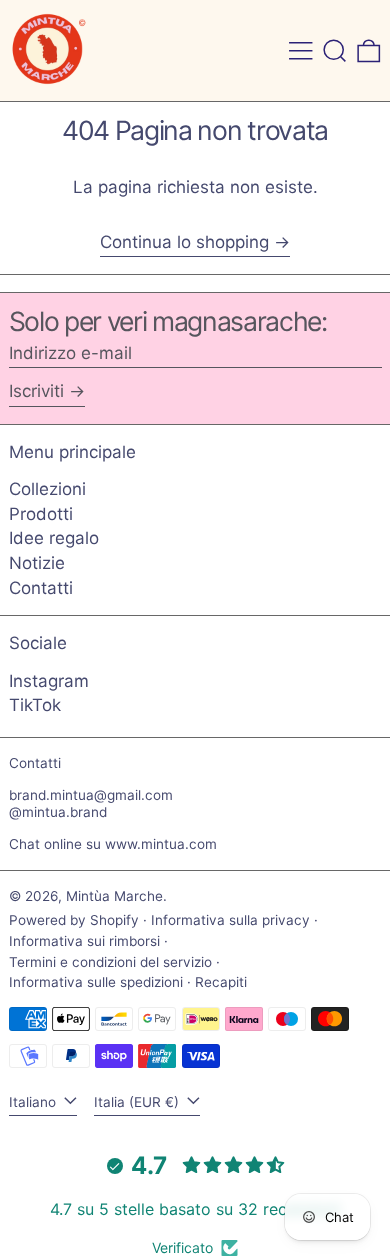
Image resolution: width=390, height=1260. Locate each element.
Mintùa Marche (114, 896)
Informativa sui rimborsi (84, 941)
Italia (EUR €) (138, 1102)
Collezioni (47, 489)
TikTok (35, 705)
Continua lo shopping (184, 242)
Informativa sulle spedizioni (96, 982)
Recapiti (221, 982)
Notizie (37, 563)
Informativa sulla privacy (230, 920)
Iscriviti (36, 391)
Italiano (34, 1102)
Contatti (41, 588)
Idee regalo (54, 538)
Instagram (49, 681)
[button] (335, 50)
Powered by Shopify (74, 920)
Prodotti (41, 514)
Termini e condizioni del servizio (110, 962)
